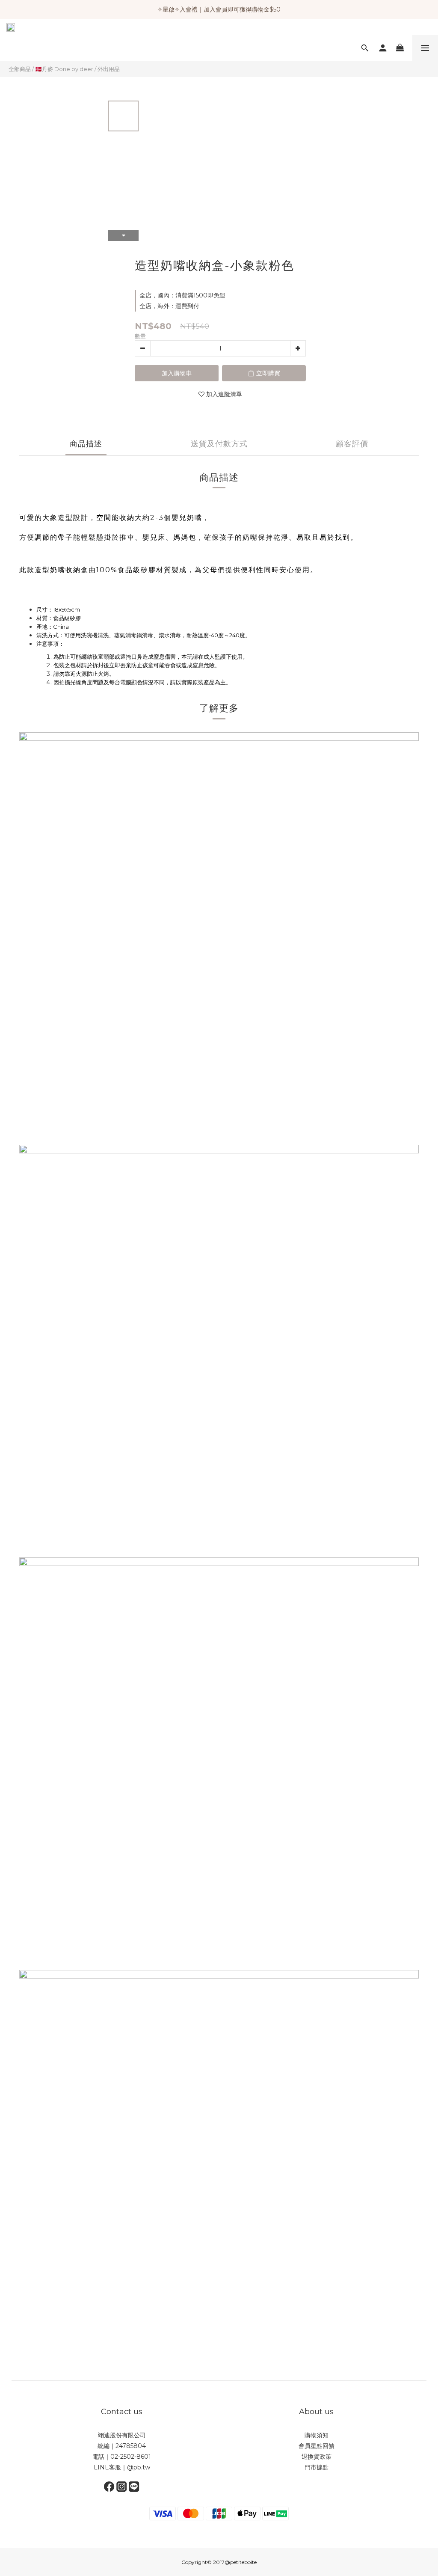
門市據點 (317, 2467)
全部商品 (20, 69)
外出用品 (109, 69)
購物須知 (317, 2435)
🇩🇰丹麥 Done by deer (64, 69)
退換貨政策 (317, 2457)
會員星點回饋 (317, 2446)
